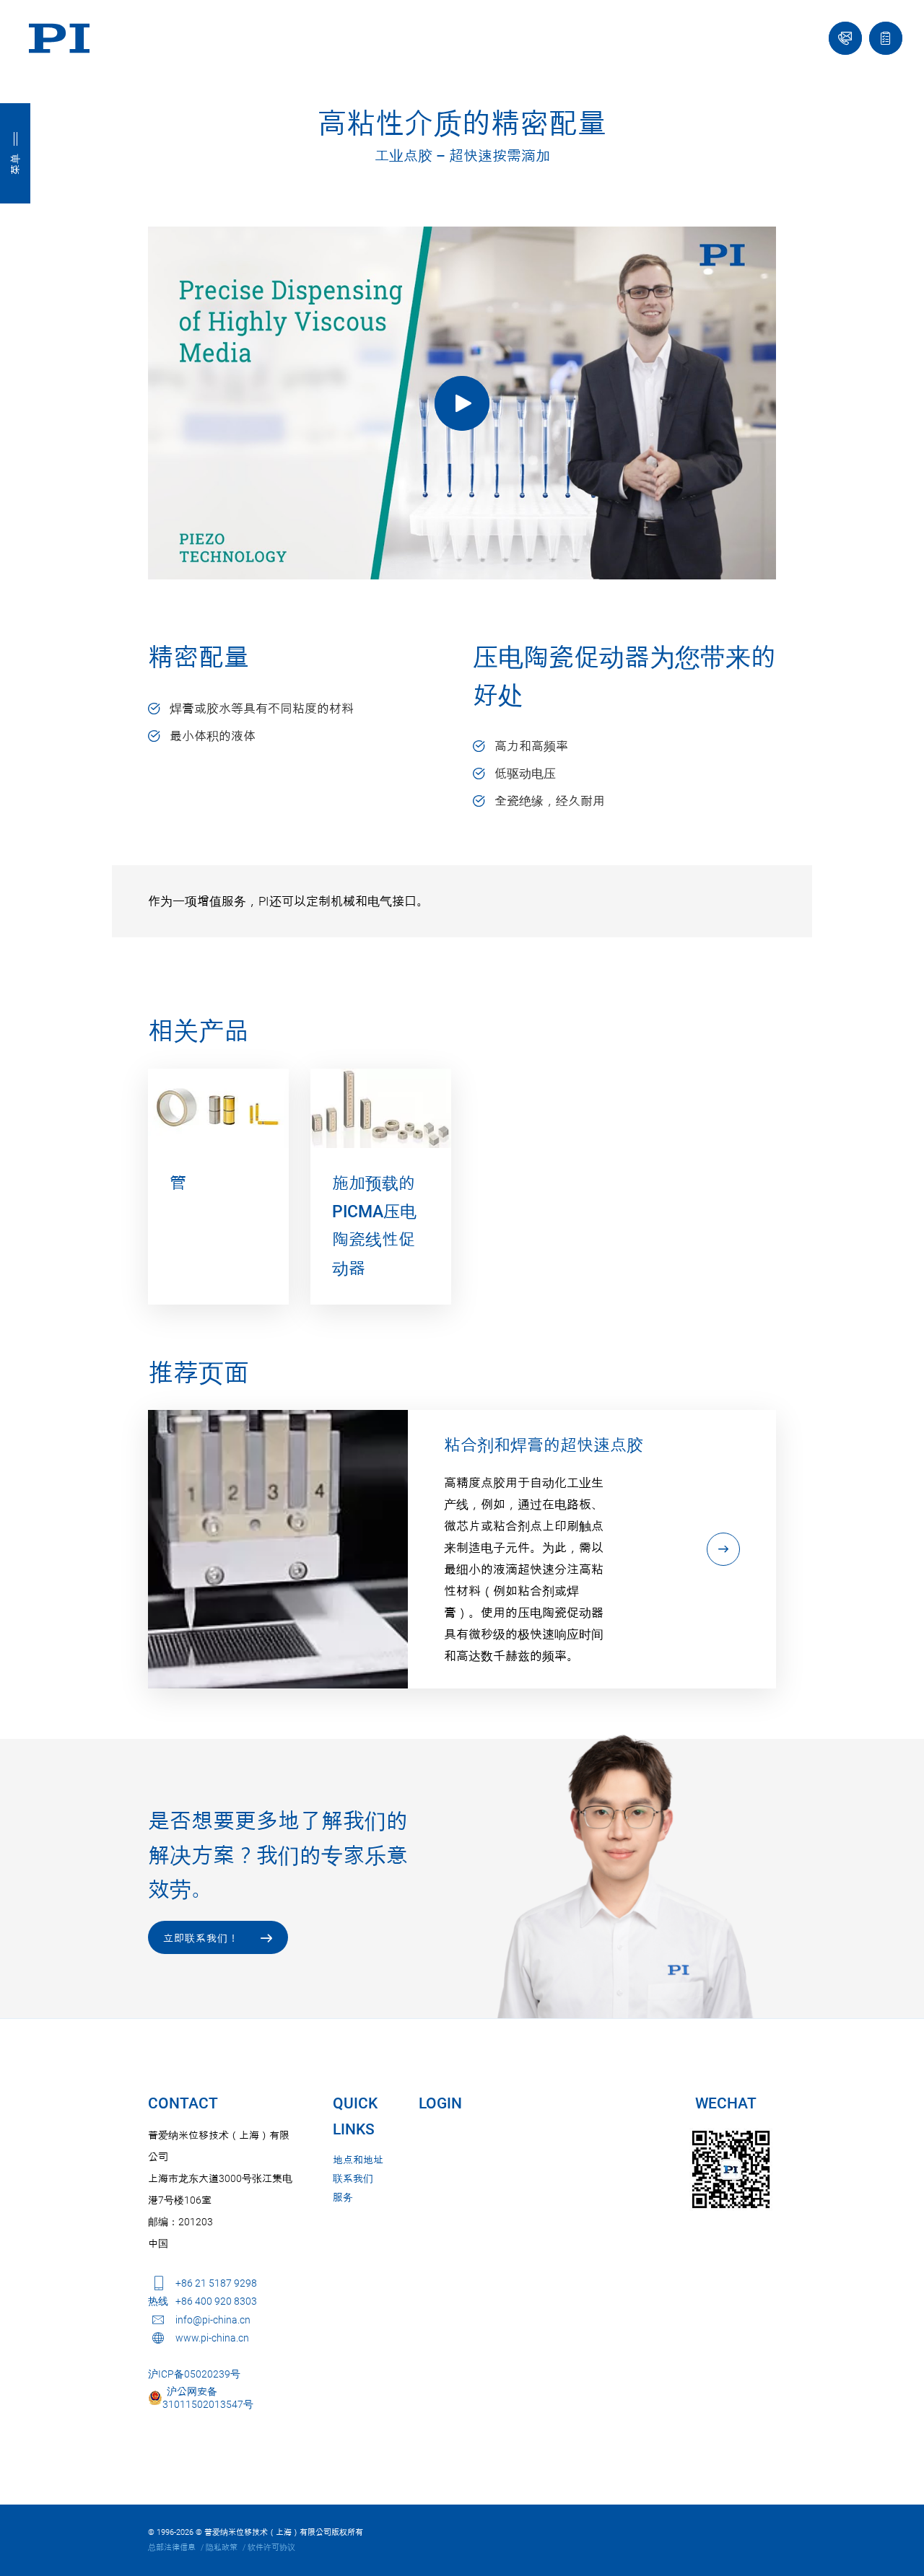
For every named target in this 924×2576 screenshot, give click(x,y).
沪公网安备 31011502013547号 (208, 2398)
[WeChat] (731, 2169)
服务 (343, 2197)
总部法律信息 (172, 2547)
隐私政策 (222, 2547)
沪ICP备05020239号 (194, 2374)
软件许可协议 (271, 2547)
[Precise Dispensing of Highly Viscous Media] (462, 403)
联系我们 (353, 2178)
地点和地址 (358, 2160)
